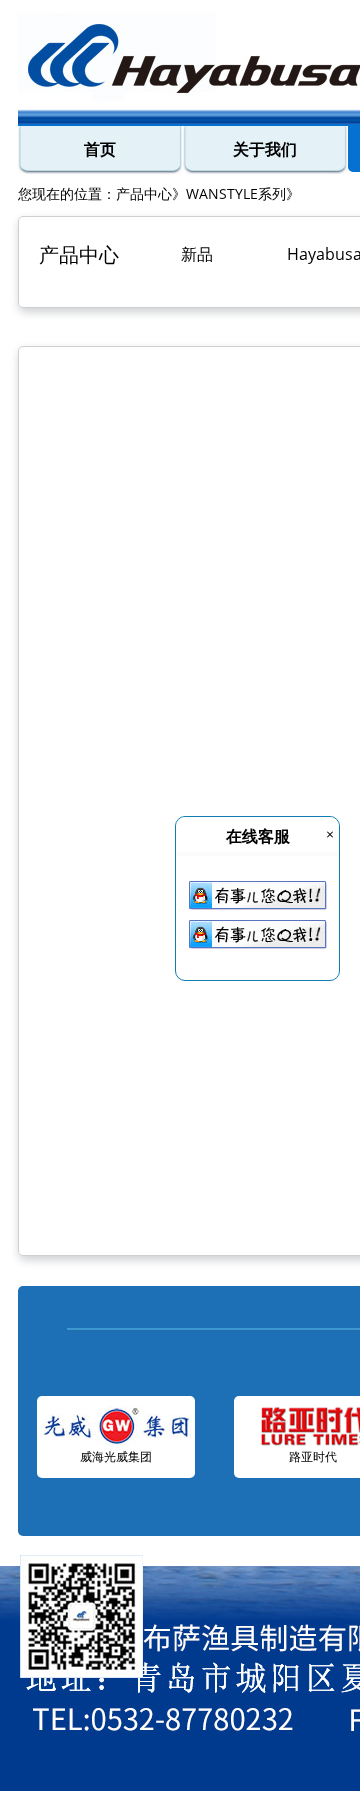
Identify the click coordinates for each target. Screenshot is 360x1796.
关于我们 (265, 149)
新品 (197, 254)
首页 (100, 149)
